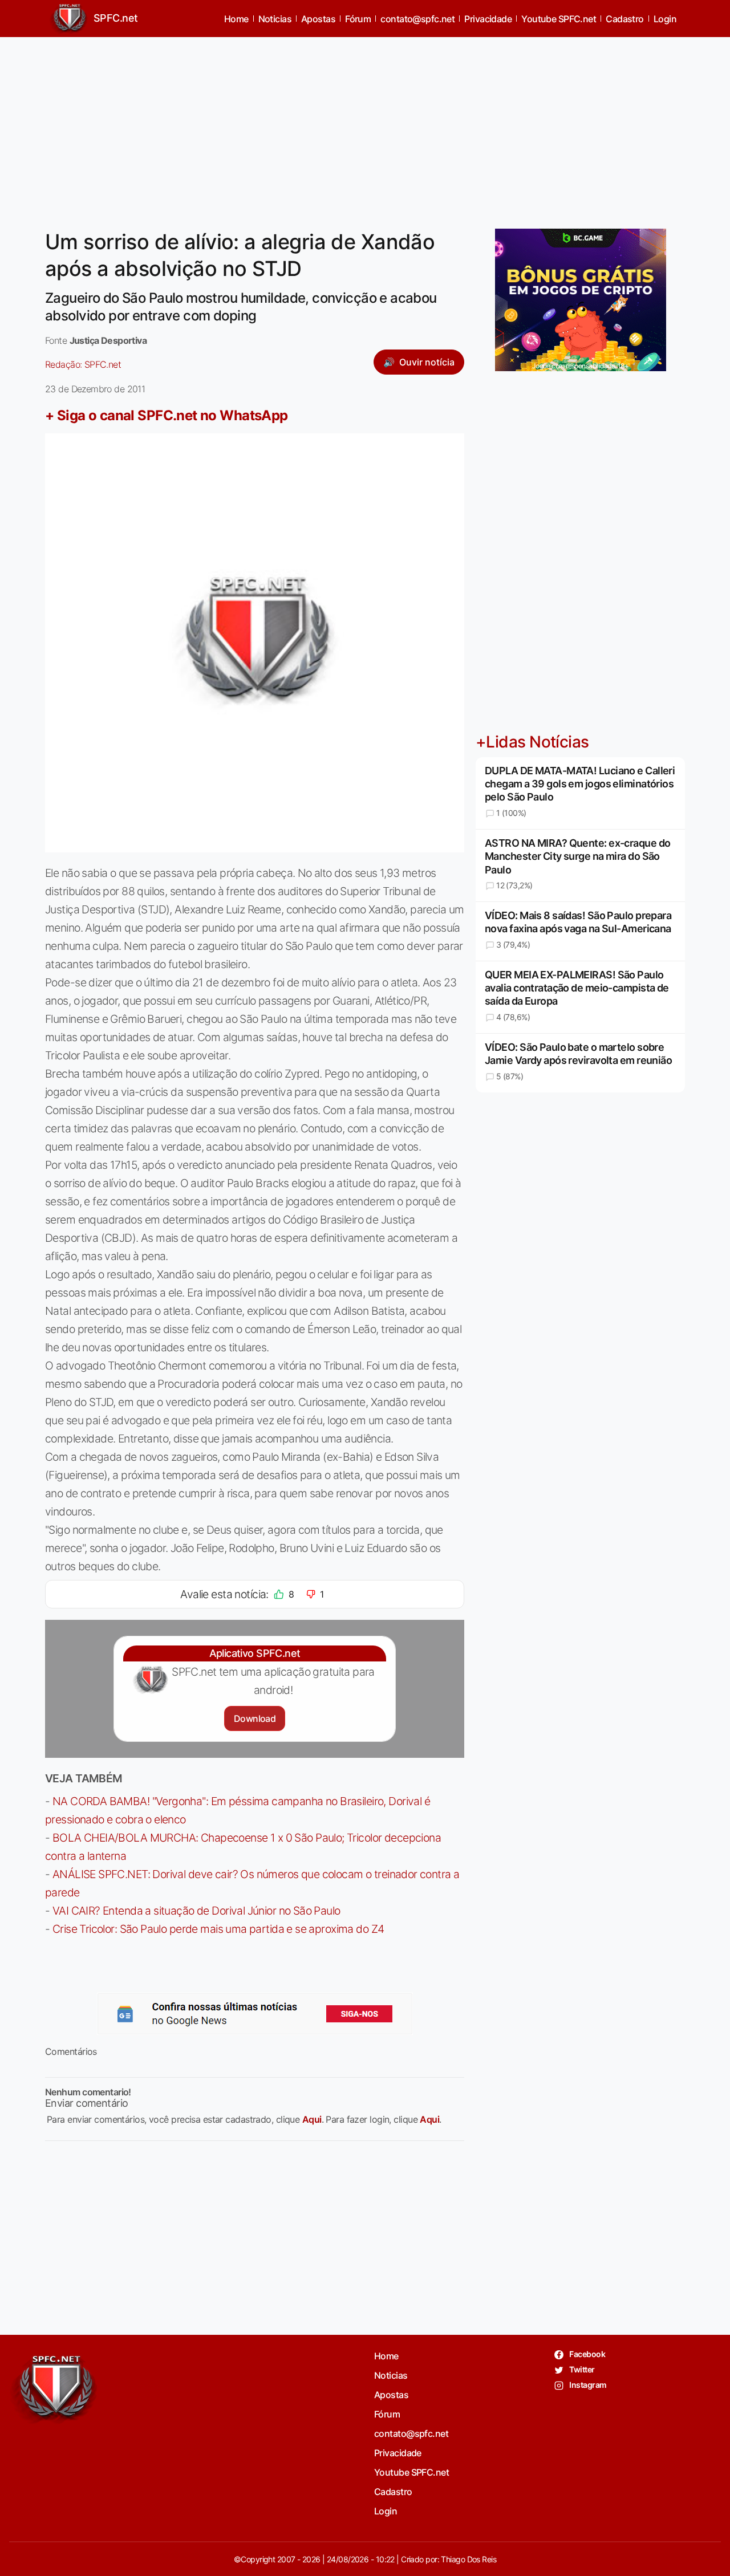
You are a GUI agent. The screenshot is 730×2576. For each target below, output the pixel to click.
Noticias (275, 19)
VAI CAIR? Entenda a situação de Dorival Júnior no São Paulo (196, 1911)
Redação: (83, 364)
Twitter (581, 2369)
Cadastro (625, 19)
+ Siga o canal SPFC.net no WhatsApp (167, 415)
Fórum (358, 19)
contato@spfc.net (417, 19)
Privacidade (488, 19)
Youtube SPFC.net (559, 19)
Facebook (587, 2354)
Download (255, 1718)
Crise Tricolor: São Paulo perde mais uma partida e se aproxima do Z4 (218, 1929)
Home (236, 19)
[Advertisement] (365, 126)
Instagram (587, 2385)
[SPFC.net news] (255, 2014)
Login (665, 19)
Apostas (318, 19)
